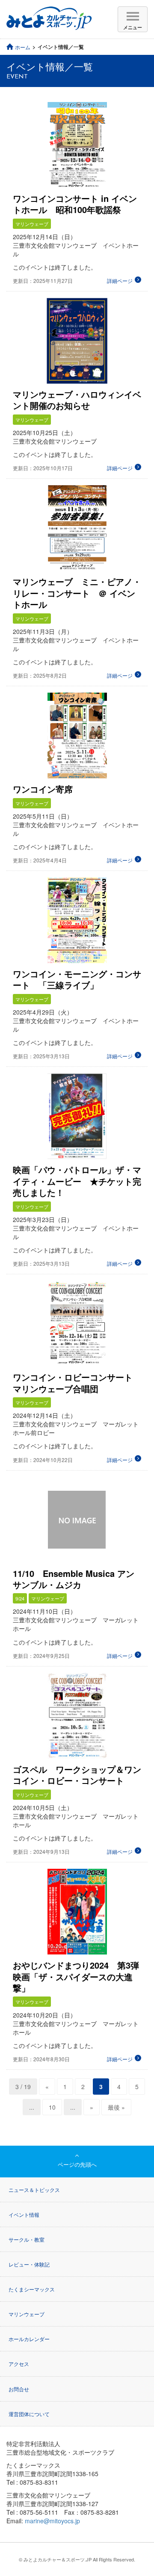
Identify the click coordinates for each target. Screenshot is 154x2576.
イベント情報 (24, 2214)
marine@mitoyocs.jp (52, 2521)
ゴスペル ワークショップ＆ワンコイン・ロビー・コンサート (77, 1775)
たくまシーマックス (32, 2289)
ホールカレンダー (29, 2339)
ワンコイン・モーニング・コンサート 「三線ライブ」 (77, 979)
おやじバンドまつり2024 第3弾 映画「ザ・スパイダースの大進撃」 (80, 1976)
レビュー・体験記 (29, 2264)
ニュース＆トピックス (34, 2190)
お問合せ (19, 2389)
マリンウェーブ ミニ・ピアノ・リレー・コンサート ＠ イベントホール (77, 593)
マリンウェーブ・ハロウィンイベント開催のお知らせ (77, 400)
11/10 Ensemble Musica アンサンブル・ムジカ (74, 1579)
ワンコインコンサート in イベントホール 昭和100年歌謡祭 (75, 204)
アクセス (19, 2364)
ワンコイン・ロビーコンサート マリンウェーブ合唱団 (77, 1383)
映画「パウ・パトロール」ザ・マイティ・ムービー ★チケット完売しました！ (77, 1181)
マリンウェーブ (32, 224)
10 (52, 2107)
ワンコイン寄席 (43, 789)
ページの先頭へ (77, 2164)
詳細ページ (120, 281)
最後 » (116, 2107)
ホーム (23, 47)
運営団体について (29, 2414)
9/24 (20, 1598)
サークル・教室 (27, 2239)
